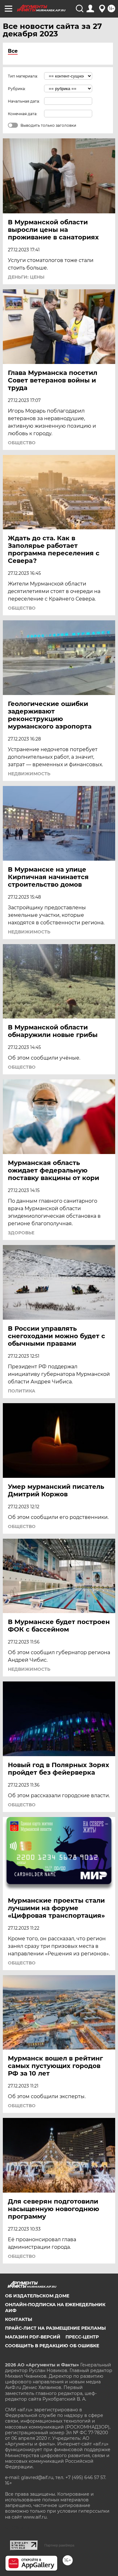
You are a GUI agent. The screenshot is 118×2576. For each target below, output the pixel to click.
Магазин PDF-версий (33, 2337)
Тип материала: (23, 76)
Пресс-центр (82, 2337)
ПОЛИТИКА (22, 1391)
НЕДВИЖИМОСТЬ (29, 774)
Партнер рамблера (59, 2545)
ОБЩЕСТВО (22, 443)
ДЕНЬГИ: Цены (26, 277)
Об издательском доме (37, 2296)
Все (13, 51)
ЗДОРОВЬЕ (21, 1233)
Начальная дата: (24, 101)
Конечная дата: (23, 114)
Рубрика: (17, 89)
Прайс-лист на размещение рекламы (55, 2328)
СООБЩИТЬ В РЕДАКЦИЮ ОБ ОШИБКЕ (52, 2346)
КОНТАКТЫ (19, 2319)
